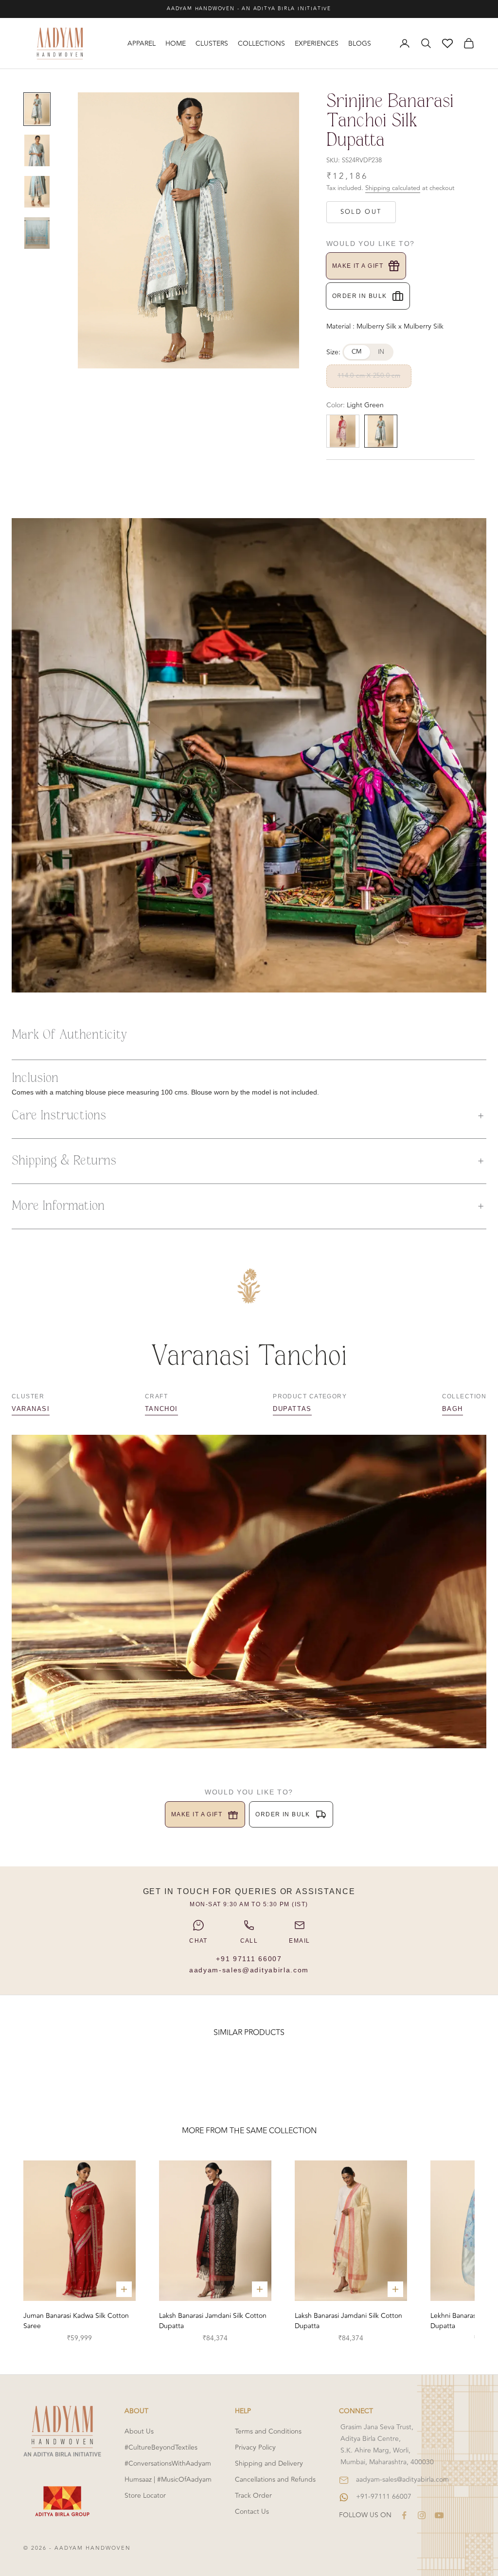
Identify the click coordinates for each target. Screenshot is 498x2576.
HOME (176, 44)
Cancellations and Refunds (275, 2480)
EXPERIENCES (317, 44)
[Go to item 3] (37, 192)
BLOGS (360, 44)
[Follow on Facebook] (404, 2515)
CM (357, 352)
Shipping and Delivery (269, 2463)
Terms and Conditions (268, 2431)
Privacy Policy (255, 2447)
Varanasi (31, 1409)
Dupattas (292, 1409)
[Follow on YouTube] (439, 2515)
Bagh (453, 1409)
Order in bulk (360, 296)
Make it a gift (358, 266)
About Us (139, 2431)
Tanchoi (161, 1409)
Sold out (361, 212)
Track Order (253, 2496)
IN (381, 352)
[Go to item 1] (37, 109)
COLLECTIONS (261, 44)
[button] (249, 1116)
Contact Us (252, 2512)
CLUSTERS (212, 44)
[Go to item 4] (37, 233)
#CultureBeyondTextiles (161, 2447)
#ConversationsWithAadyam (168, 2463)
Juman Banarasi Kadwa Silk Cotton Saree (76, 2321)
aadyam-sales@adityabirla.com (249, 1970)
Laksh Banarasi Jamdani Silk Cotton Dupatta (213, 2321)
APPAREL (142, 44)
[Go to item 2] (37, 150)
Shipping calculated (393, 188)
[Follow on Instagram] (422, 2515)
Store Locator (145, 2496)
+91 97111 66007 (249, 1959)
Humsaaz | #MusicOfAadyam (168, 2480)
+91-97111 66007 (384, 2497)
